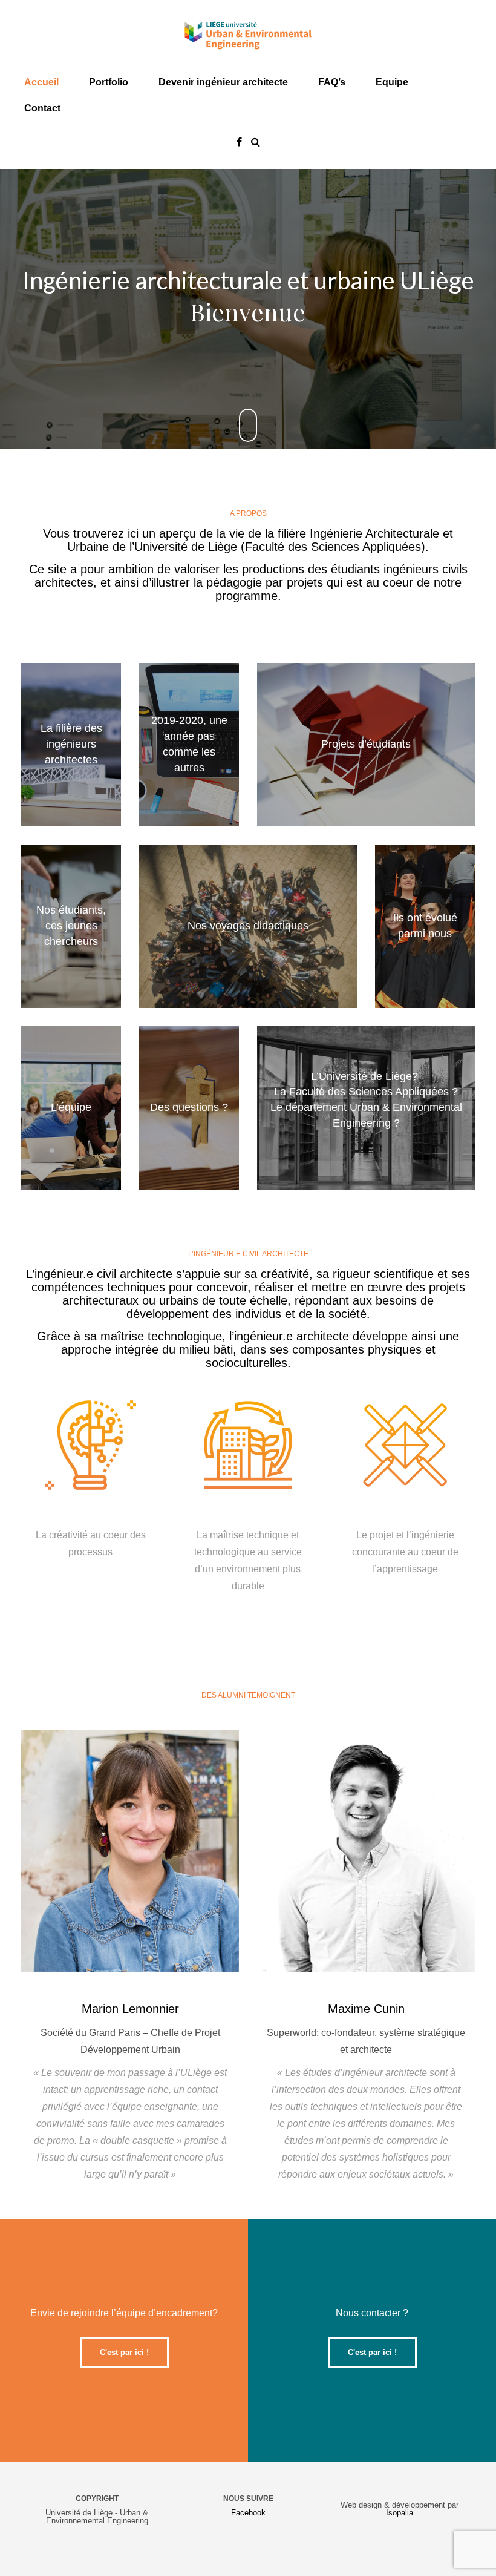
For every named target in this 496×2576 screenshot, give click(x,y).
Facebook (248, 2513)
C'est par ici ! (124, 2352)
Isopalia (400, 2513)
